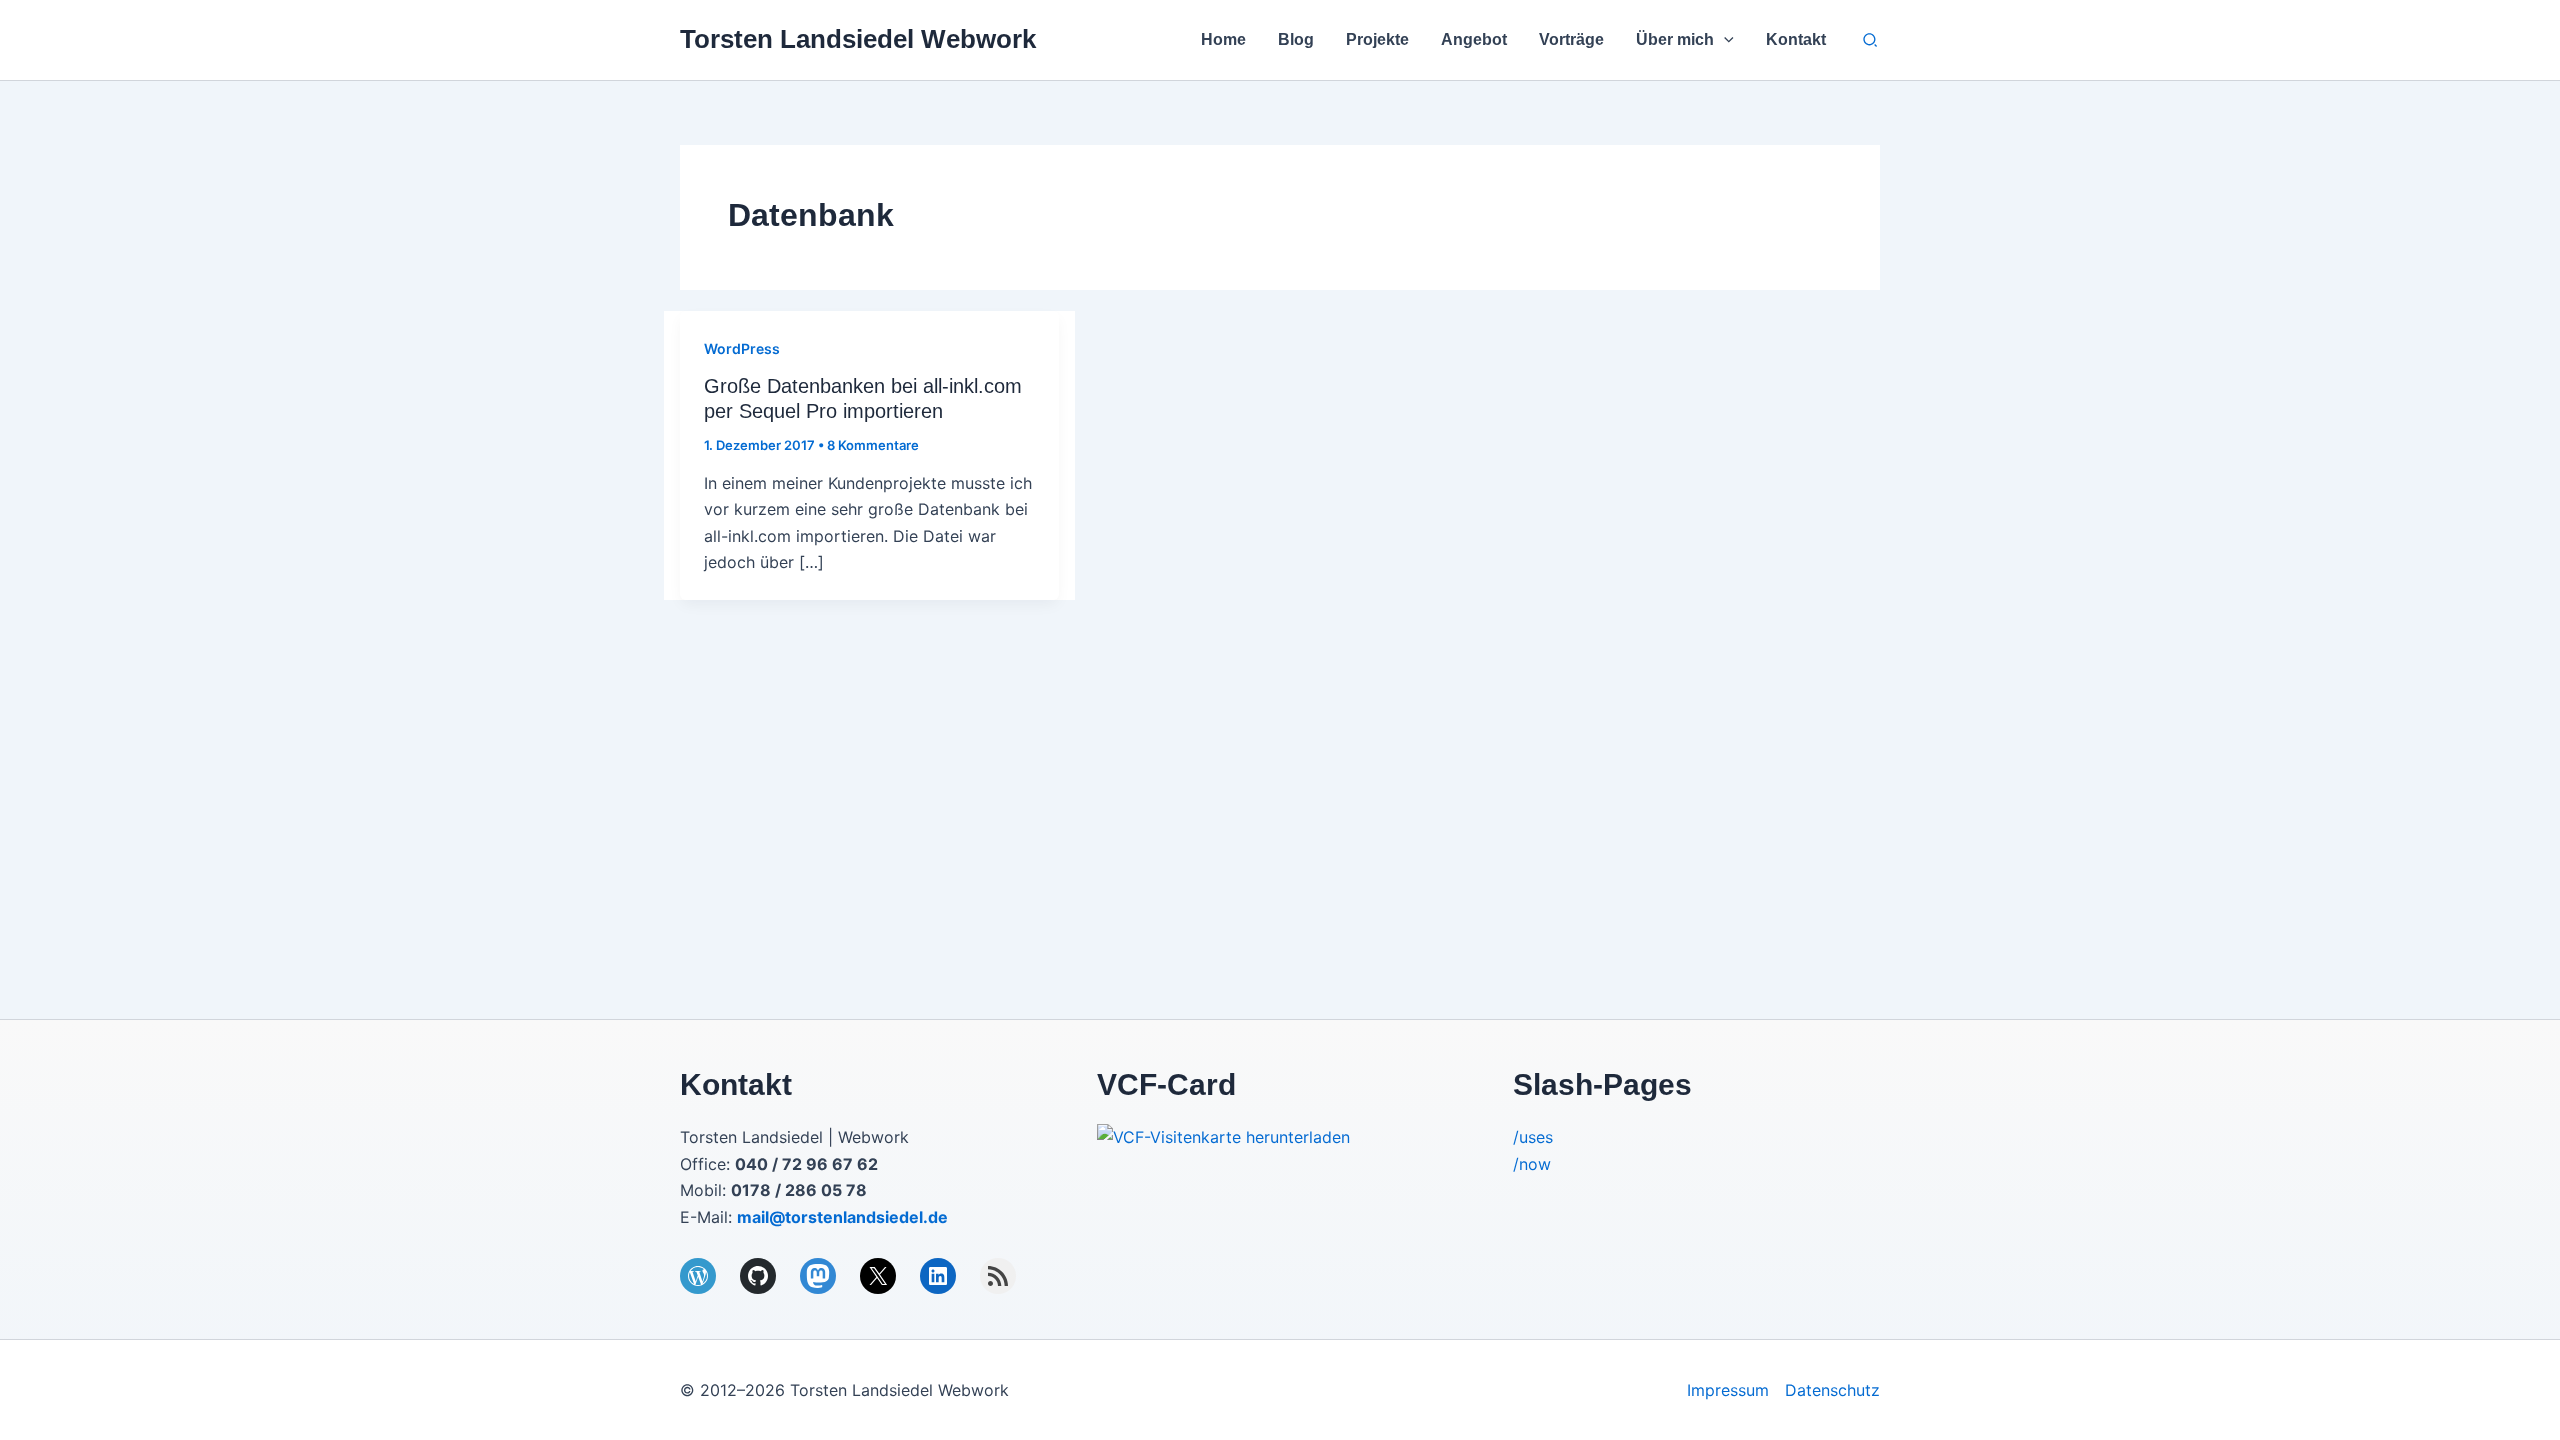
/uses (1533, 1137)
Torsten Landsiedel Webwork (858, 39)
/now (1532, 1164)
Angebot (1474, 39)
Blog (1296, 39)
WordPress (742, 348)
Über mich (1675, 39)
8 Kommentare (873, 445)
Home (1223, 39)
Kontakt (1796, 39)
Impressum (1728, 1390)
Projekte (1377, 39)
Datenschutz (1832, 1390)
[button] (1724, 40)
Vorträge (1571, 39)
